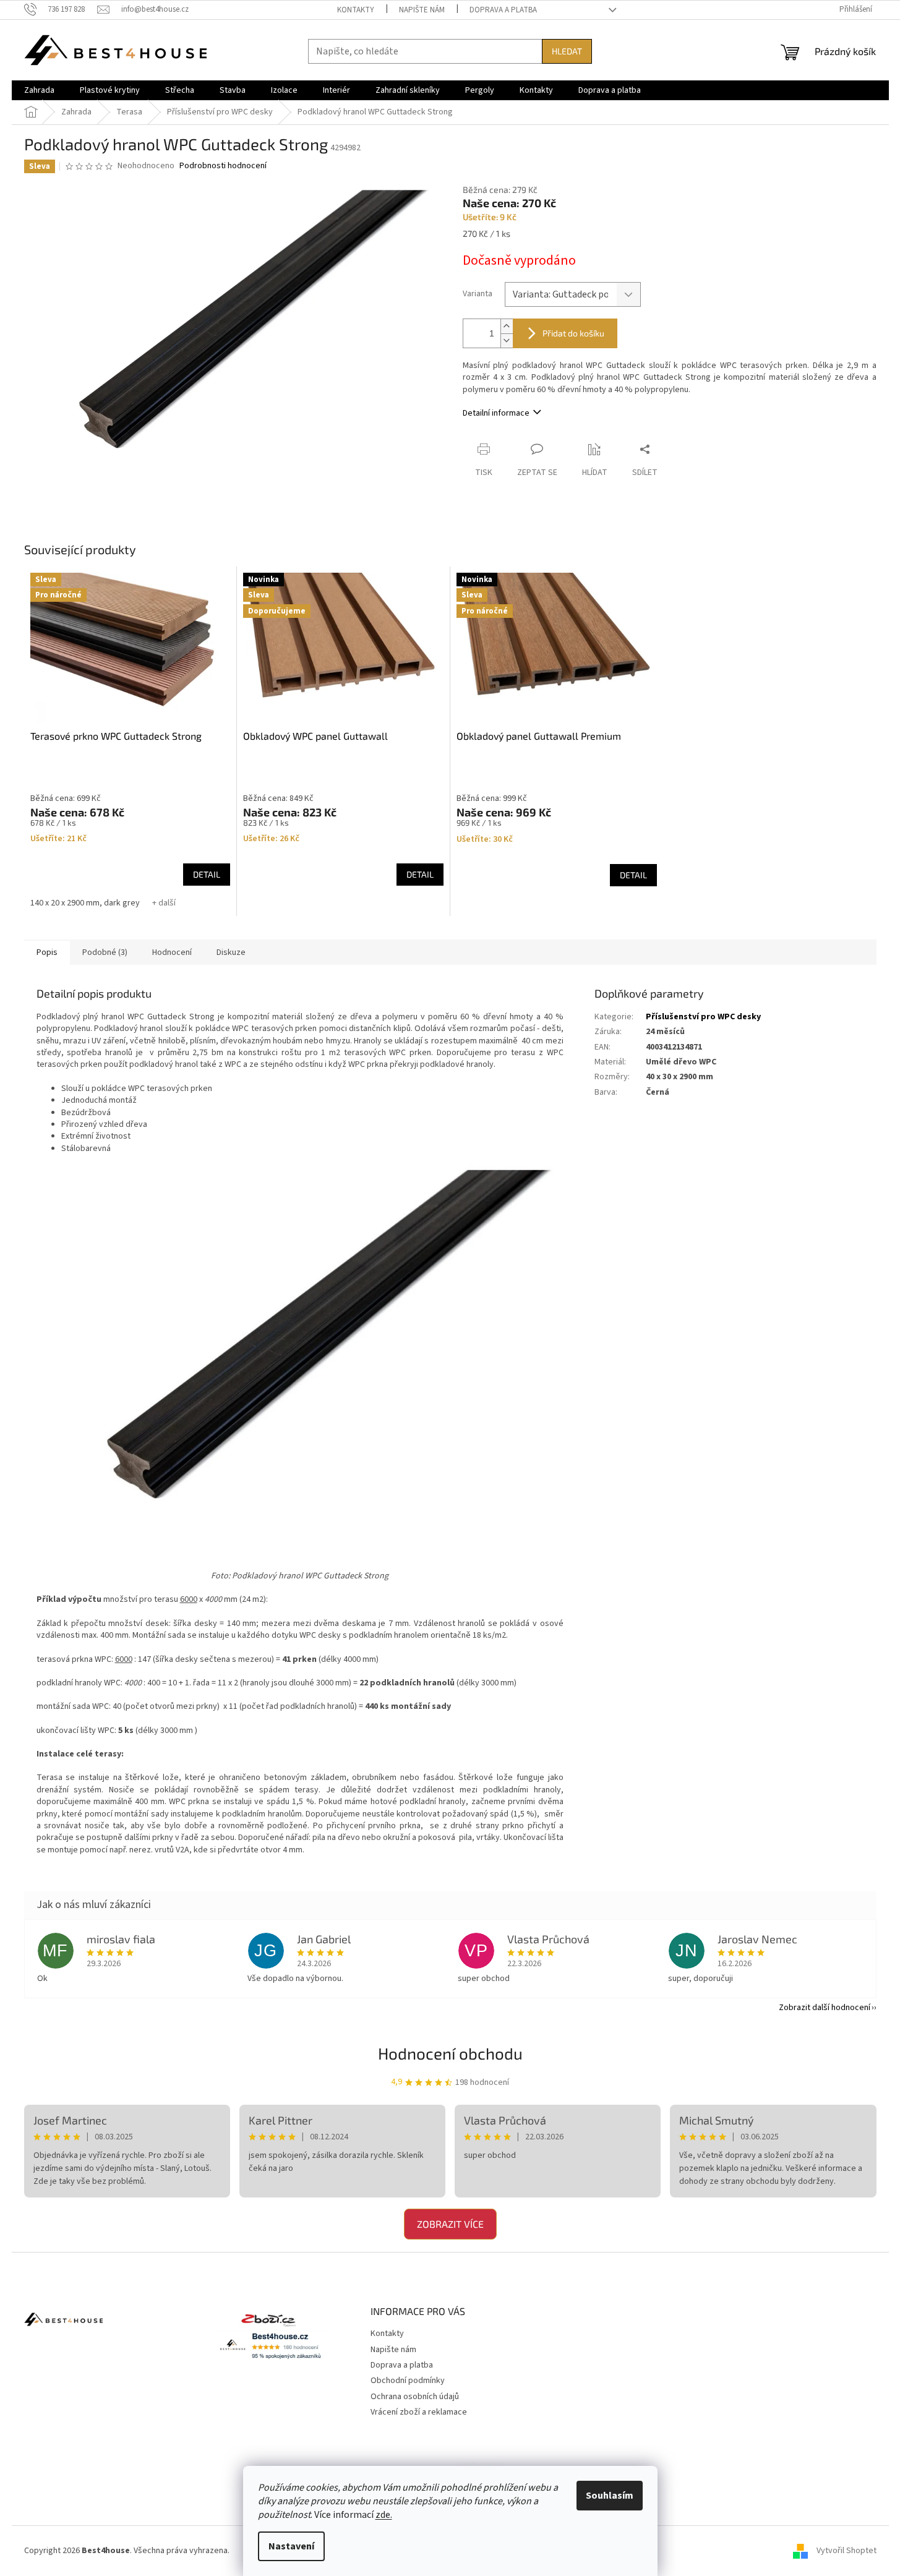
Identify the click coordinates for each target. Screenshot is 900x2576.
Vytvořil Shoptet (846, 2551)
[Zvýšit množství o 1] (507, 326)
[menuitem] (39, 90)
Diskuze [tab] (231, 952)
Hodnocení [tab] (172, 952)
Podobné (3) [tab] (105, 952)
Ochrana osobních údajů (415, 2397)
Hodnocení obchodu (450, 2053)
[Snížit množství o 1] (507, 340)
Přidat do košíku (573, 333)
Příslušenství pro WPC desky (703, 1017)
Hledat (567, 51)
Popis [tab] (47, 952)
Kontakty (356, 10)
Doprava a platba (503, 10)
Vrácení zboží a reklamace (419, 2412)
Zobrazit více (450, 2224)
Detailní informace (496, 413)
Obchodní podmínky (408, 2381)
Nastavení (291, 2546)
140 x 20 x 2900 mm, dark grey (85, 903)
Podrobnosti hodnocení (223, 166)
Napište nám (422, 10)
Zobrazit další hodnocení (825, 2008)
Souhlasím (610, 2496)
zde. (384, 2515)
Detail (207, 874)
